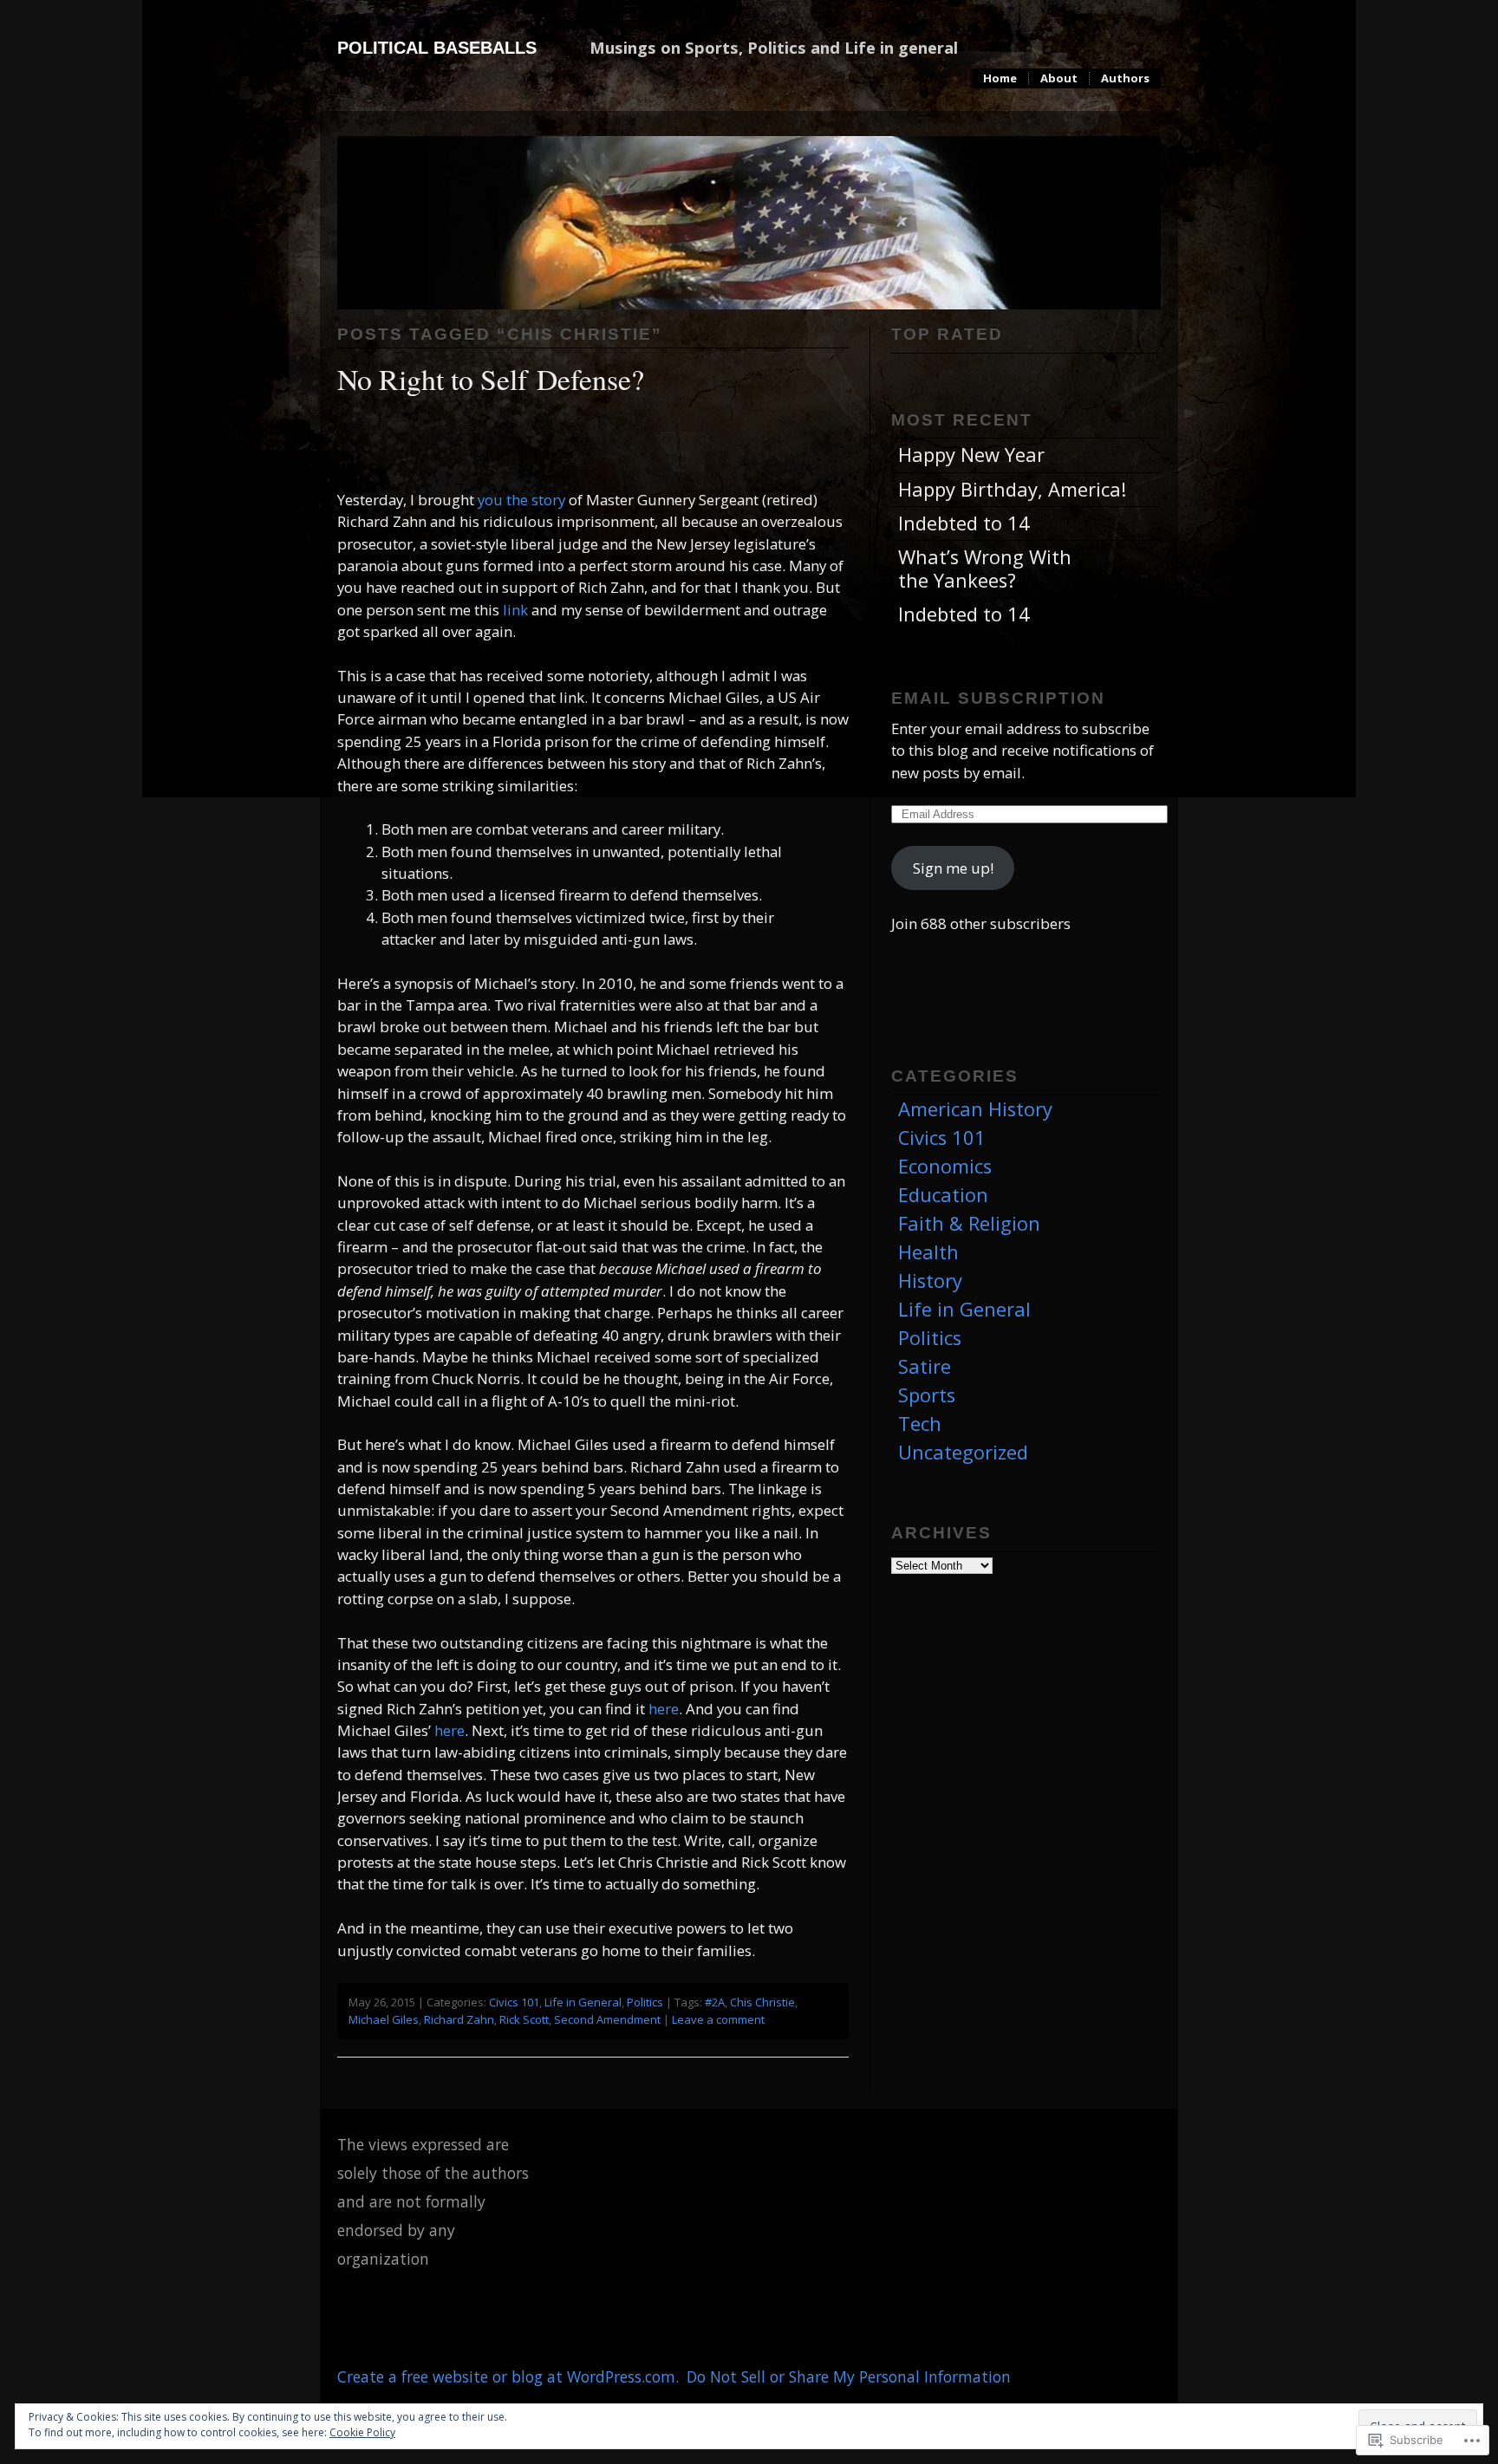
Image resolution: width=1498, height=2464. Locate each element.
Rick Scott (524, 2019)
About (1059, 78)
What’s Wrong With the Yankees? (985, 568)
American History (975, 1109)
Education (943, 1195)
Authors (1125, 78)
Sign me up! (953, 868)
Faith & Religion (969, 1223)
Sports (927, 1395)
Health (928, 1252)
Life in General (583, 2002)
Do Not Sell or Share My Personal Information (849, 2376)
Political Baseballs (437, 48)
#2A (715, 2002)
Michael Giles (384, 2019)
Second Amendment (607, 2019)
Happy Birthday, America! (1012, 489)
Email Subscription (998, 698)
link (515, 610)
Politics (645, 2002)
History (930, 1281)
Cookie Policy (362, 2432)
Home (1000, 78)
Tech (920, 1424)
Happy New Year (971, 455)
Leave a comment (718, 2019)
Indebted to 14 (964, 523)
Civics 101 (514, 2002)
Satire (925, 1366)
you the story (521, 500)
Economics (945, 1166)
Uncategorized (963, 1452)
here (664, 1709)
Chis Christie (762, 2002)
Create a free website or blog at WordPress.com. (508, 2376)
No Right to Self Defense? (491, 378)
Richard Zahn (459, 2019)
